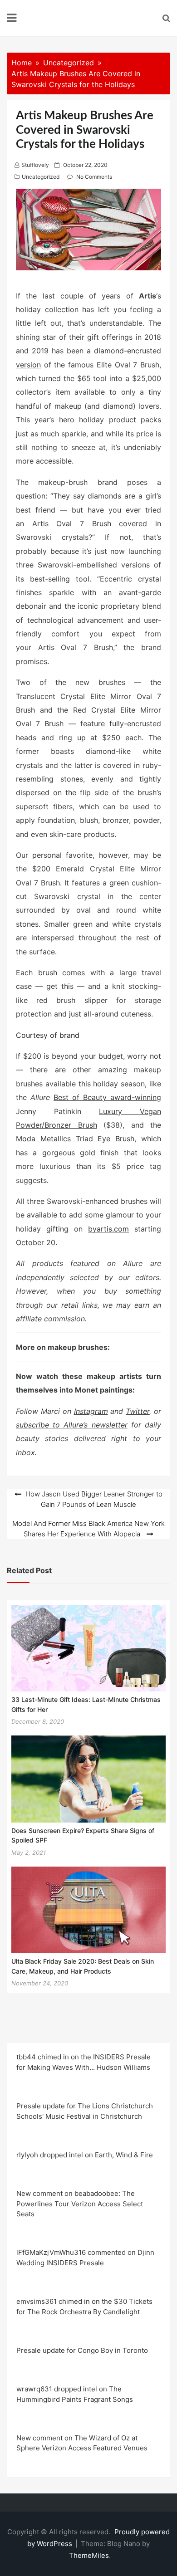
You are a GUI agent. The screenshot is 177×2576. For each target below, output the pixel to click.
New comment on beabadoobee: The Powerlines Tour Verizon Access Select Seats (80, 2204)
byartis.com (108, 1229)
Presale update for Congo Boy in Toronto (82, 2350)
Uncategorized (41, 177)
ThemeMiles (89, 2555)
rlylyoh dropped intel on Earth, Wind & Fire (85, 2155)
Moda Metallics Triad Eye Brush (75, 1139)
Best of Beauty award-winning (107, 1097)
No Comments (94, 177)
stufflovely (35, 165)
